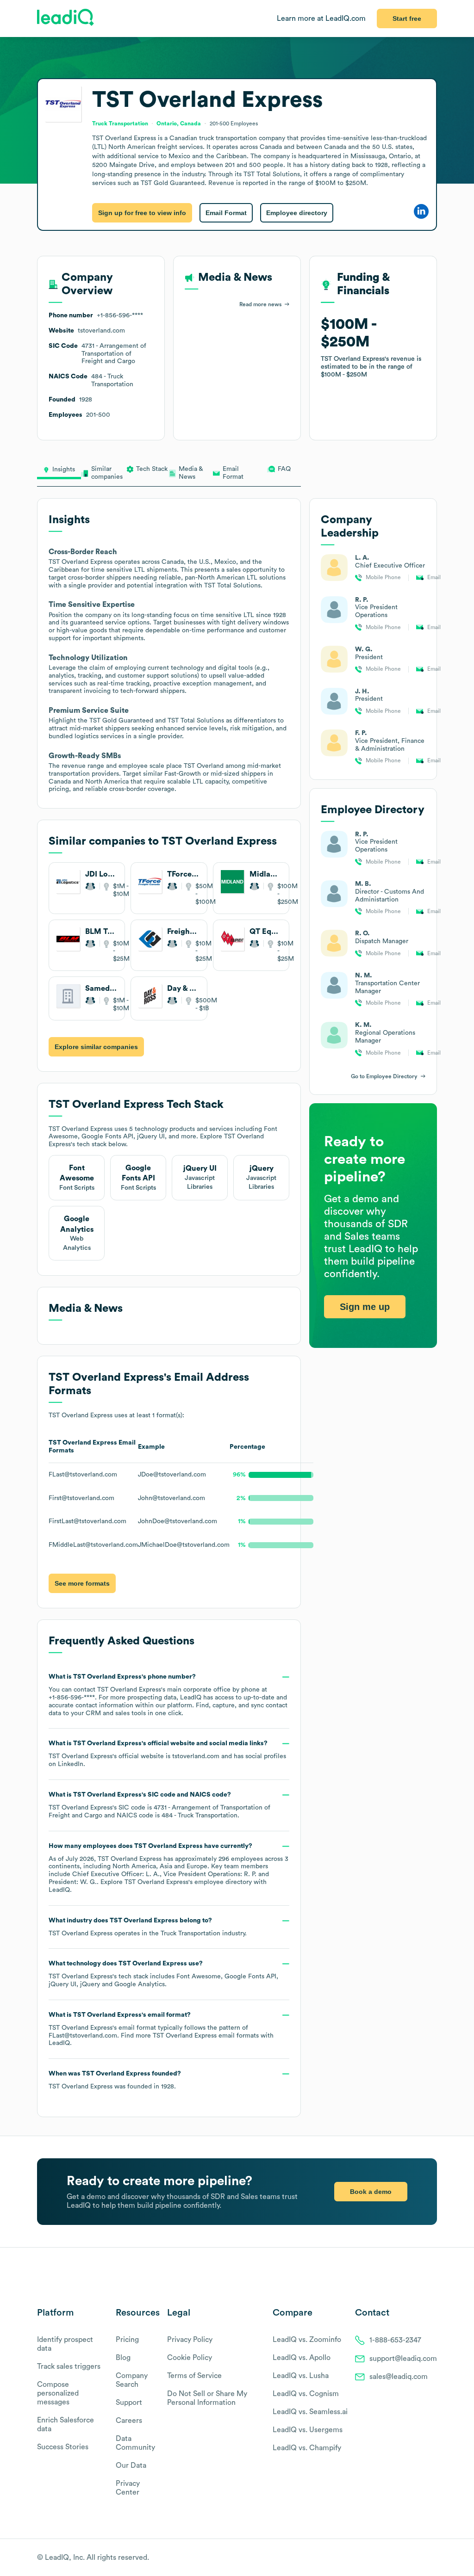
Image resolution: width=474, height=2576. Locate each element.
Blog (123, 2358)
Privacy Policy (190, 2340)
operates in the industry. (148, 1927)
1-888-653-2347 (395, 2340)
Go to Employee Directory (384, 1076)
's (159, 1805)
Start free (407, 19)
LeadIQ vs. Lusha (301, 2376)
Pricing (127, 2340)
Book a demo (371, 2192)
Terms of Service (194, 2376)
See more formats (82, 1583)
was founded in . (115, 2080)
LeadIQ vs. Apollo (302, 2358)
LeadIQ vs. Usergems (308, 2430)
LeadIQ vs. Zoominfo (307, 2340)
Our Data (131, 2465)
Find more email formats (190, 2036)
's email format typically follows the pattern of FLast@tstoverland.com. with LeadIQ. (161, 2029)
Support (129, 2403)
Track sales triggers (69, 2366)
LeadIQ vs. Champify (307, 2448)
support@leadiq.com (403, 2359)
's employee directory (188, 1882)
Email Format (226, 213)
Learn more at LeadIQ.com (321, 19)
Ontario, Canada (179, 124)
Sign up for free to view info (142, 213)
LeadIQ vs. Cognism (306, 2394)
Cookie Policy (190, 2358)
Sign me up (365, 1307)
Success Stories (63, 2447)
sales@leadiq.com (399, 2377)
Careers (129, 2421)
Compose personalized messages (58, 2393)
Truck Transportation (190, 1934)
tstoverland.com (196, 1756)
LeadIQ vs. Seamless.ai (310, 2412)
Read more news (260, 304)
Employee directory (297, 213)
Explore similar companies (96, 1047)
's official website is (167, 1754)
